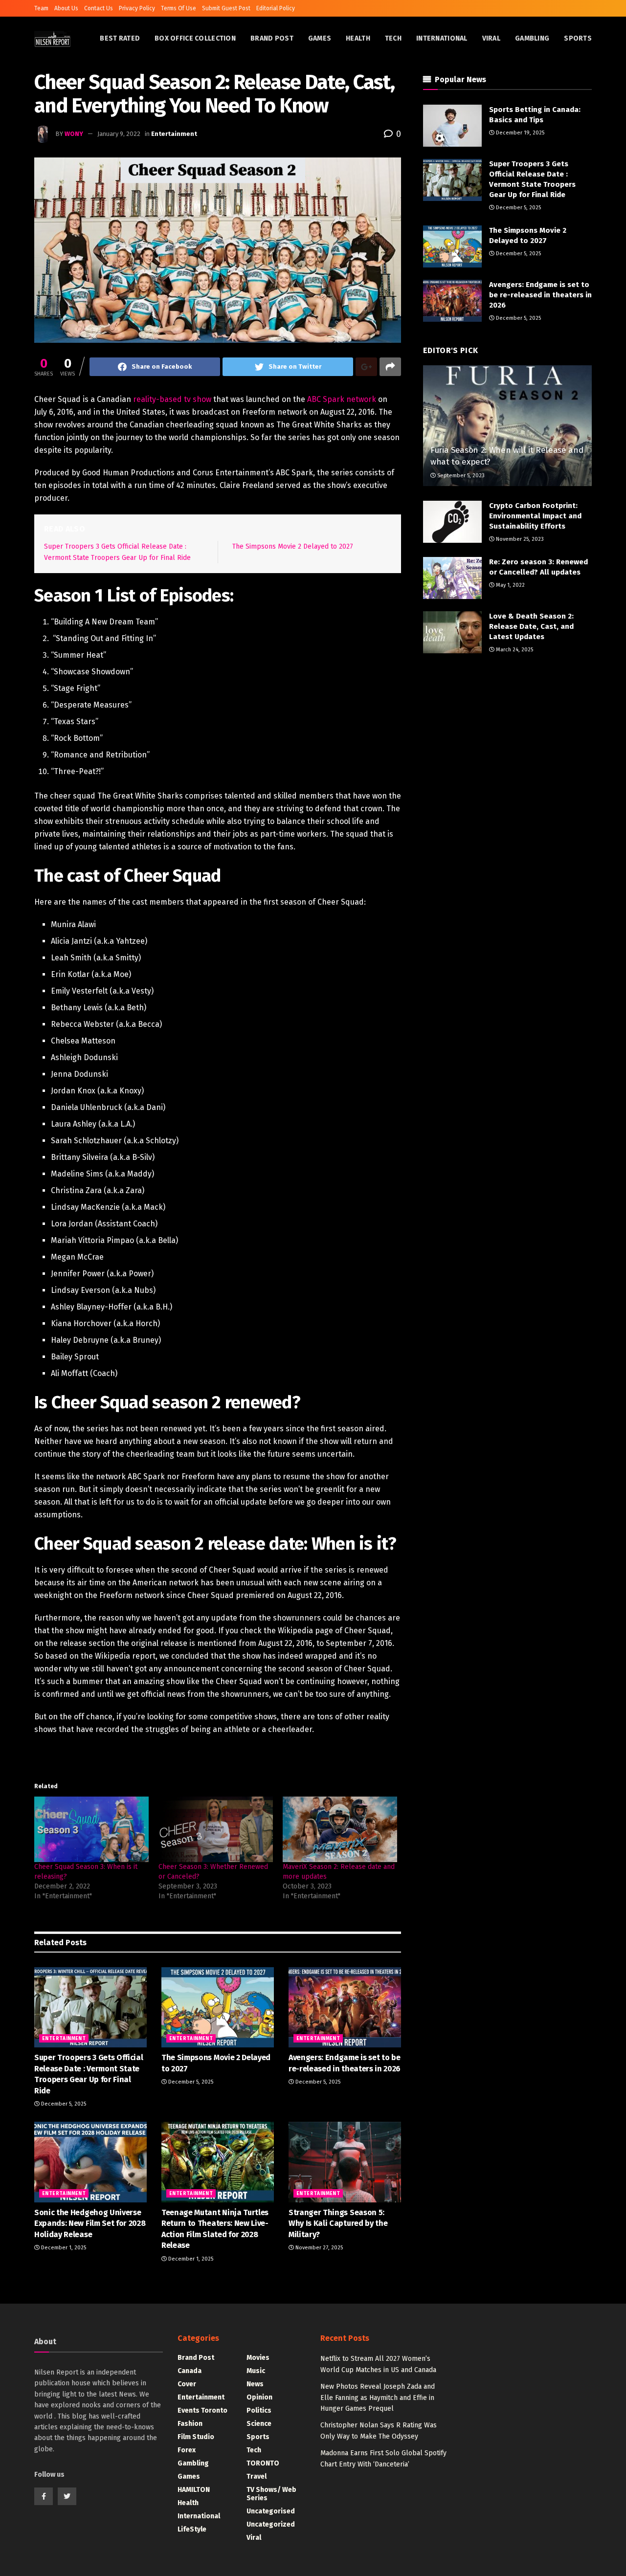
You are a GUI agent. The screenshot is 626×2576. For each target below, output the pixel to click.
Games (320, 38)
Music (256, 2371)
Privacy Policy (137, 8)
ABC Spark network (342, 399)
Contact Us (99, 8)
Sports (578, 38)
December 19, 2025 (519, 133)
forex (187, 2450)
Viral (491, 38)
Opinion (259, 2397)
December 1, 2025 (63, 2248)
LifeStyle (192, 2529)
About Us (66, 8)
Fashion (190, 2424)
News (255, 2384)
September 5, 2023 (460, 476)
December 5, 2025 (63, 2104)
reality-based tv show (172, 399)
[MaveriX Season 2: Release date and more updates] (340, 1829)
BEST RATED (120, 38)
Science (259, 2424)
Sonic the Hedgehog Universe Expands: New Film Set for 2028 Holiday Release (90, 2223)
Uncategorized (271, 2524)
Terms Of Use (179, 8)
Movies (258, 2358)
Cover (187, 2384)
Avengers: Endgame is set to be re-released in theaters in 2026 (540, 295)
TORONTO (263, 2463)
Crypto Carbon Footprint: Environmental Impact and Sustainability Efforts (535, 516)
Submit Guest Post (226, 8)
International (442, 38)
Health (358, 38)
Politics (259, 2410)
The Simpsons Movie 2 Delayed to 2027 (293, 546)
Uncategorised (271, 2511)
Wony (74, 134)
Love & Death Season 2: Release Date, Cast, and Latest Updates (531, 626)
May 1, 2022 (510, 585)
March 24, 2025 (514, 650)
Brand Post (272, 38)
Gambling (532, 38)
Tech (393, 38)
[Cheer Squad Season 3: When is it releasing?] (91, 1829)
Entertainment (174, 134)
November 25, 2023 (519, 539)
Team (41, 8)
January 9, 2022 (119, 134)
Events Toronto (202, 2410)
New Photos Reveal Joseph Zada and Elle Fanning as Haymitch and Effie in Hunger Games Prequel (378, 2398)
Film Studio (196, 2437)
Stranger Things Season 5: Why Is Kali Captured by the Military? (338, 2223)
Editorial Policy (276, 8)
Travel (257, 2476)
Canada (190, 2371)
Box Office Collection (195, 38)
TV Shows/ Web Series (271, 2494)
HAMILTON (194, 2490)
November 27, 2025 (318, 2248)
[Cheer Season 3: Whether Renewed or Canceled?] (216, 1829)
